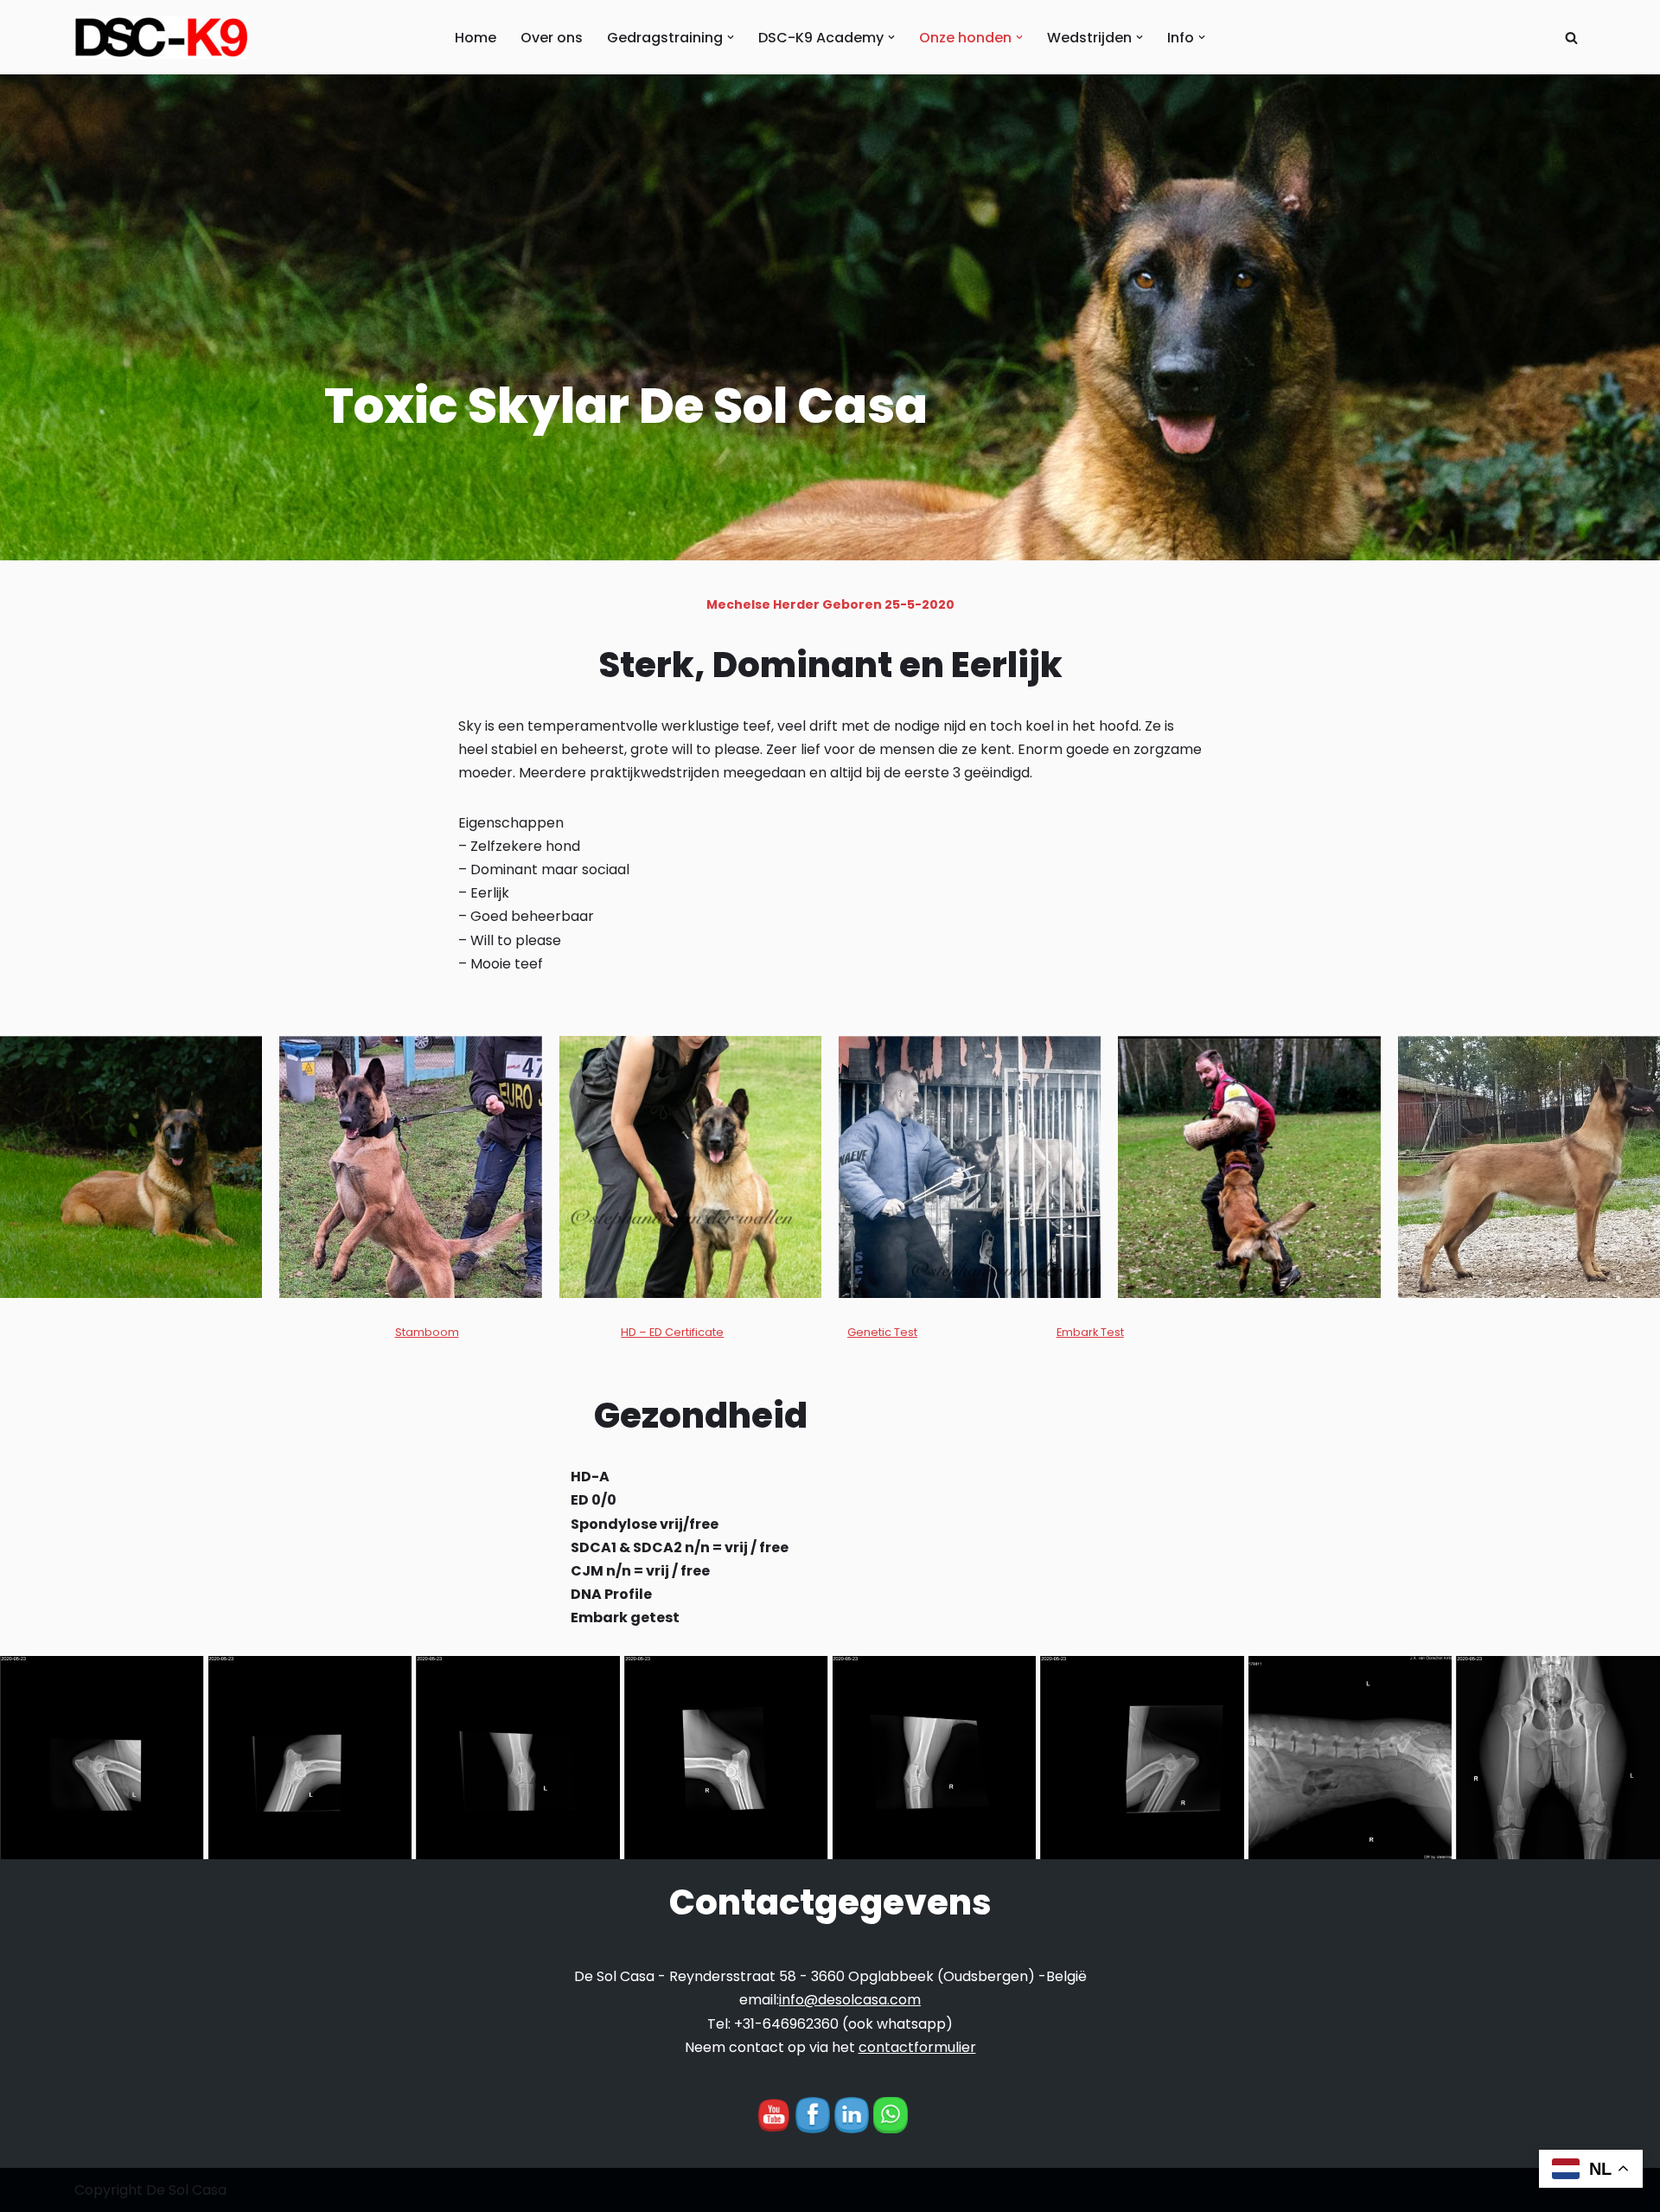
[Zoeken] (1571, 38)
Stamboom (427, 1332)
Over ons (552, 38)
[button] (731, 37)
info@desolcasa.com (850, 2000)
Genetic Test (882, 1332)
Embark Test (1090, 1332)
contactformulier (917, 2047)
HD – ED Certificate (672, 1332)
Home (476, 38)
